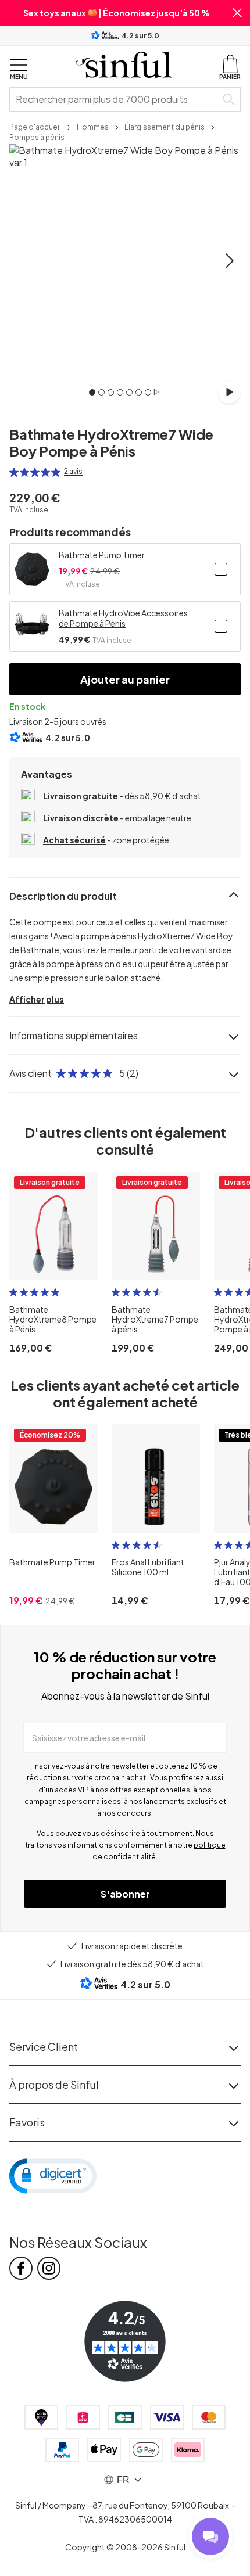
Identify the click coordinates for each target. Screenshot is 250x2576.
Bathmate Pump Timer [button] (102, 555)
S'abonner (125, 1894)
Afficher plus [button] (37, 999)
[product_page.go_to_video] (229, 392)
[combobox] (115, 99)
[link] (35, 126)
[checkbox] (221, 569)
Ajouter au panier (125, 679)
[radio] (14, 472)
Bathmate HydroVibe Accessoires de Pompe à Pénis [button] (123, 618)
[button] (237, 13)
